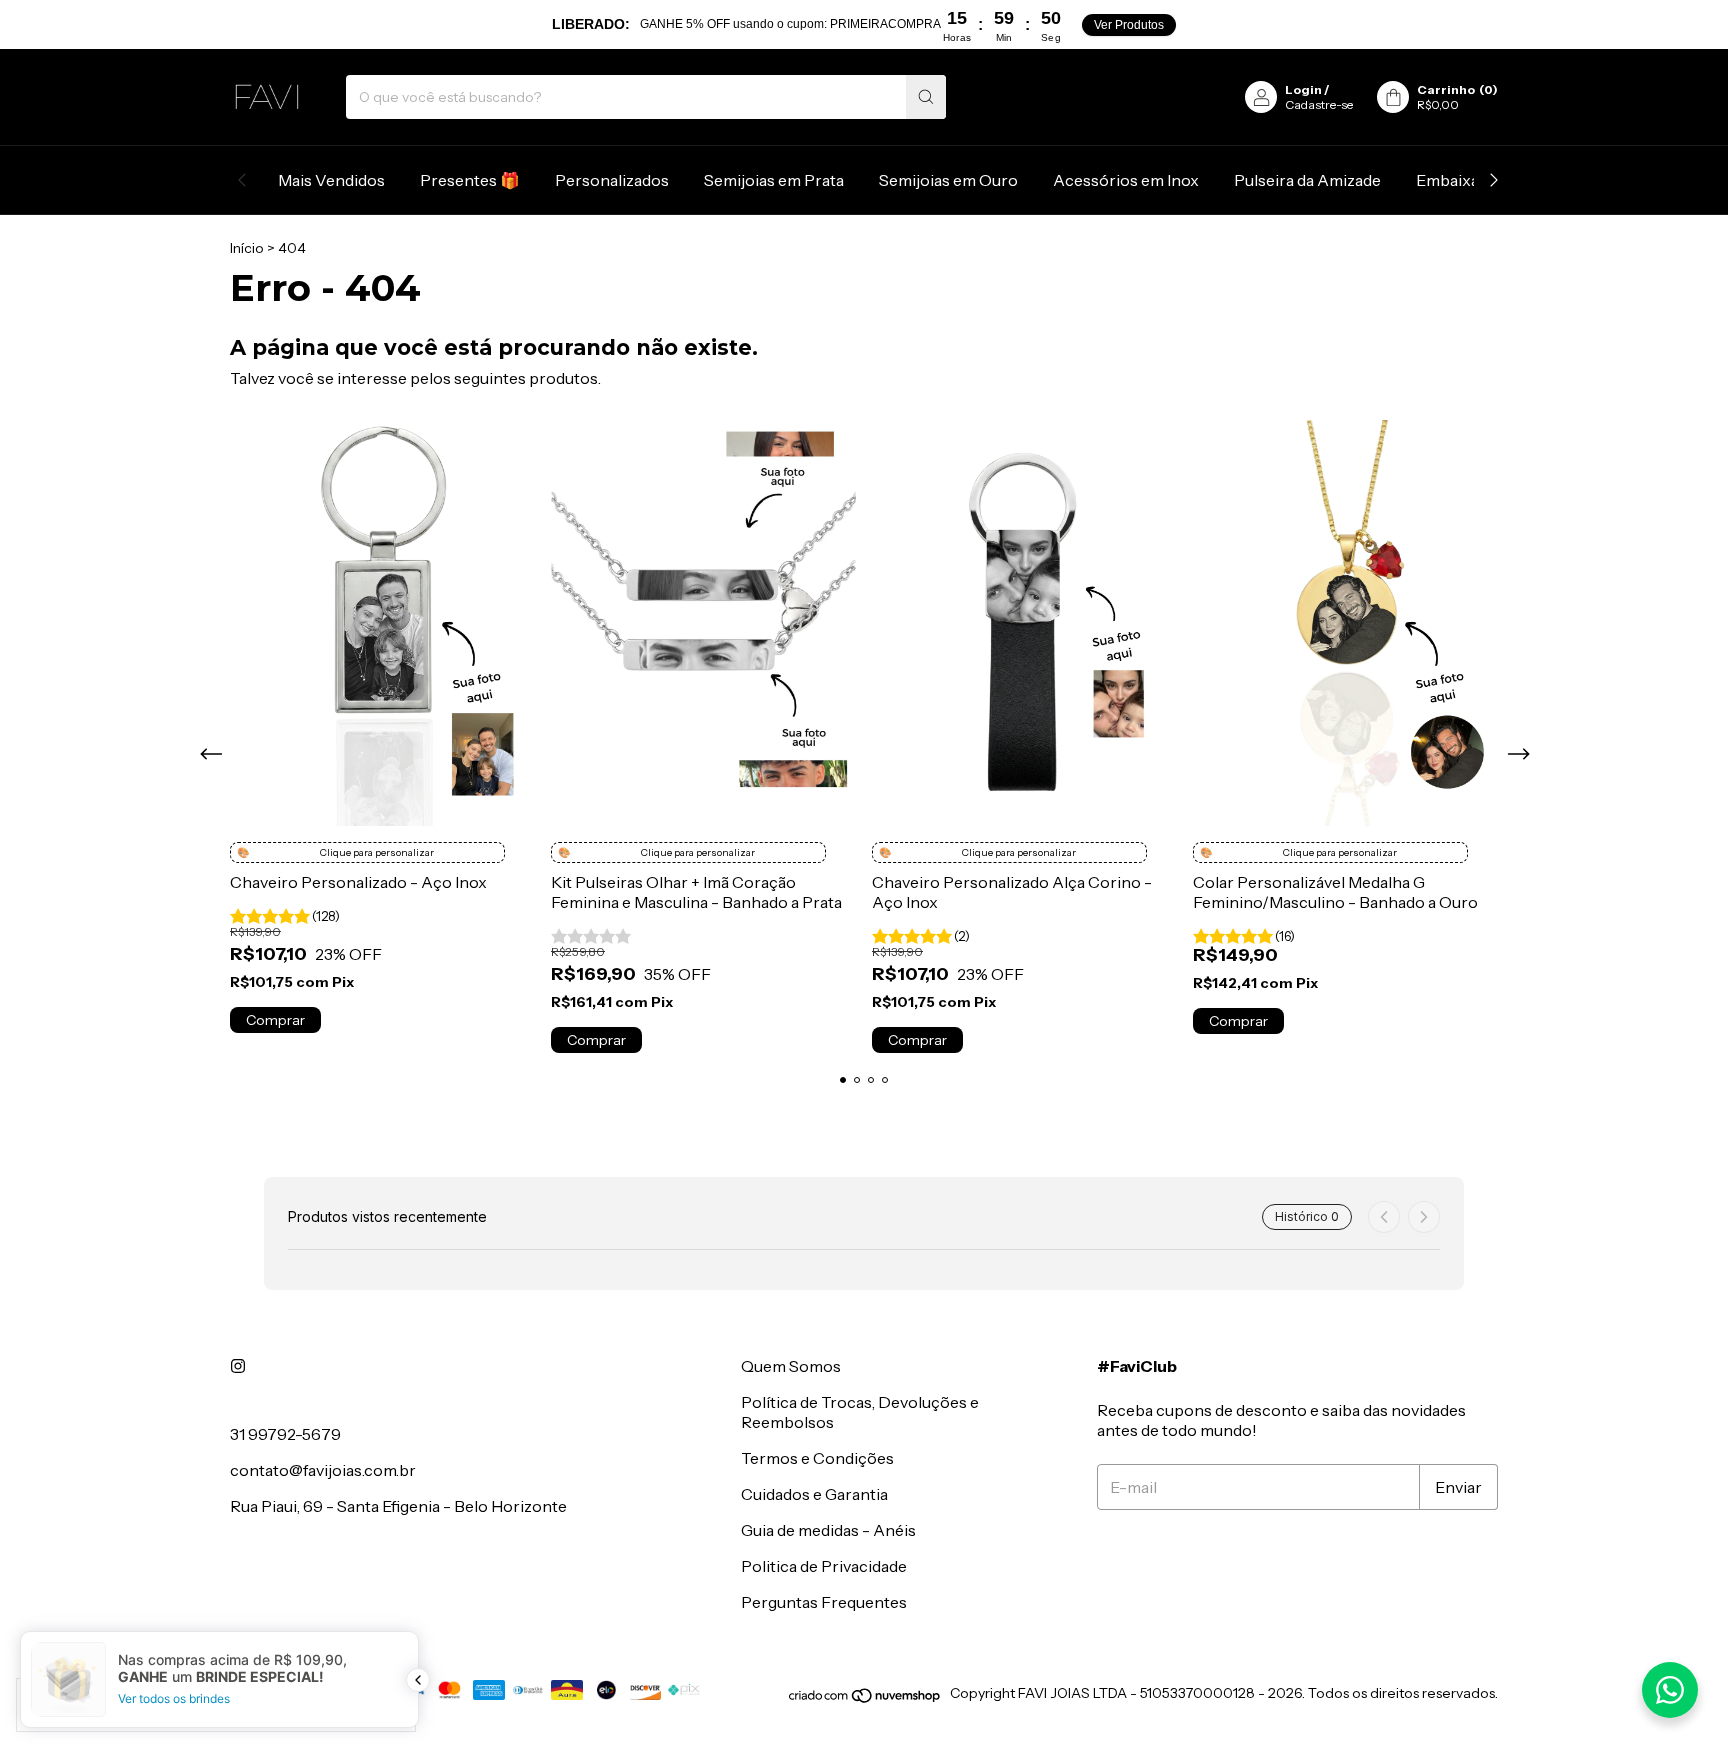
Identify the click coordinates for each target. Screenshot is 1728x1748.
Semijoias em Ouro (948, 180)
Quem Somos (791, 1366)
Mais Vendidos (331, 180)
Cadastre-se (1319, 104)
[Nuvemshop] (865, 1699)
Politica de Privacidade (824, 1566)
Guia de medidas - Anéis (828, 1530)
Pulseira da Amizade (1307, 180)
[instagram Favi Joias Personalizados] (238, 1366)
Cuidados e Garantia (814, 1494)
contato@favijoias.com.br (323, 1470)
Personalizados (612, 180)
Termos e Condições (817, 1458)
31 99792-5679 (285, 1434)
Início (247, 248)
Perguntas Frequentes (824, 1602)
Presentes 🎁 (470, 180)
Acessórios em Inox (1126, 180)
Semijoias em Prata (774, 180)
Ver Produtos (1129, 25)
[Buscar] (926, 97)
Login (1303, 89)
